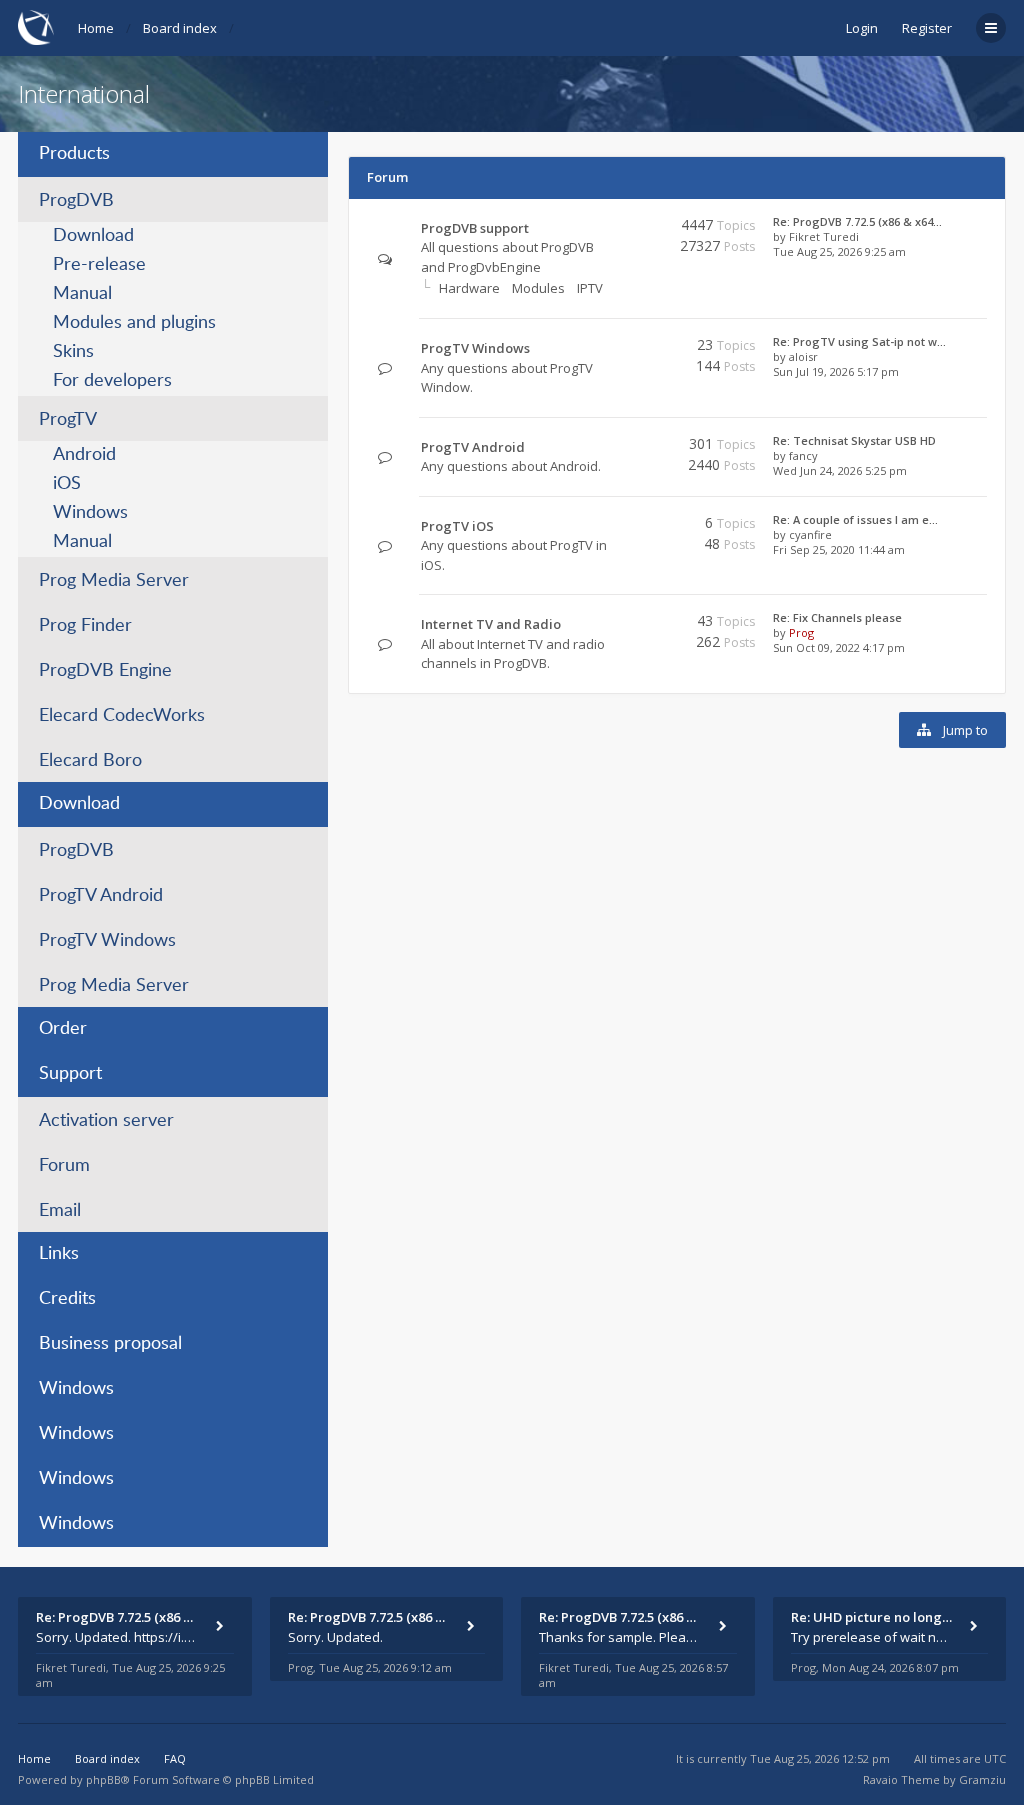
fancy (803, 455)
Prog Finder (85, 626)
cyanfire (810, 534)
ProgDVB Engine (105, 671)
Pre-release (99, 265)
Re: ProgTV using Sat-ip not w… (859, 341)
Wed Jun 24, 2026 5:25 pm (840, 470)
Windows (90, 513)
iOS (67, 484)
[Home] (36, 27)
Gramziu (982, 1779)
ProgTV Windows (107, 941)
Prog (801, 632)
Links (59, 1254)
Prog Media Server (114, 581)
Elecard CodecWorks (122, 716)
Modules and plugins (134, 323)
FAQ (175, 1758)
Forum (64, 1166)
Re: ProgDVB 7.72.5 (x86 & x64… (857, 221)
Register (927, 28)
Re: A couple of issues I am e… (855, 519)
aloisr (803, 356)
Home (96, 28)
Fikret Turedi (824, 236)
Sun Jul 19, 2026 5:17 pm (836, 371)
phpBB (103, 1779)
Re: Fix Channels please (837, 617)
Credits (67, 1299)
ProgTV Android (101, 896)
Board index (180, 28)
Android (84, 455)
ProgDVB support (475, 228)
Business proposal (110, 1344)
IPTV (590, 288)
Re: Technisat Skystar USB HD (854, 440)
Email (60, 1211)
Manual (82, 294)
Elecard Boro (90, 761)
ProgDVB (76, 201)
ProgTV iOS (457, 526)
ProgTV (68, 420)
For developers (112, 381)
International (84, 93)
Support (70, 1074)
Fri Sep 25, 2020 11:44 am (839, 549)
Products (74, 154)
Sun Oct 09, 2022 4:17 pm (839, 647)
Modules (538, 288)
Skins (73, 352)
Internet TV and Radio (491, 624)
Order (63, 1029)
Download (93, 236)
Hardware (469, 288)
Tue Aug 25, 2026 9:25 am (839, 251)
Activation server (106, 1121)
